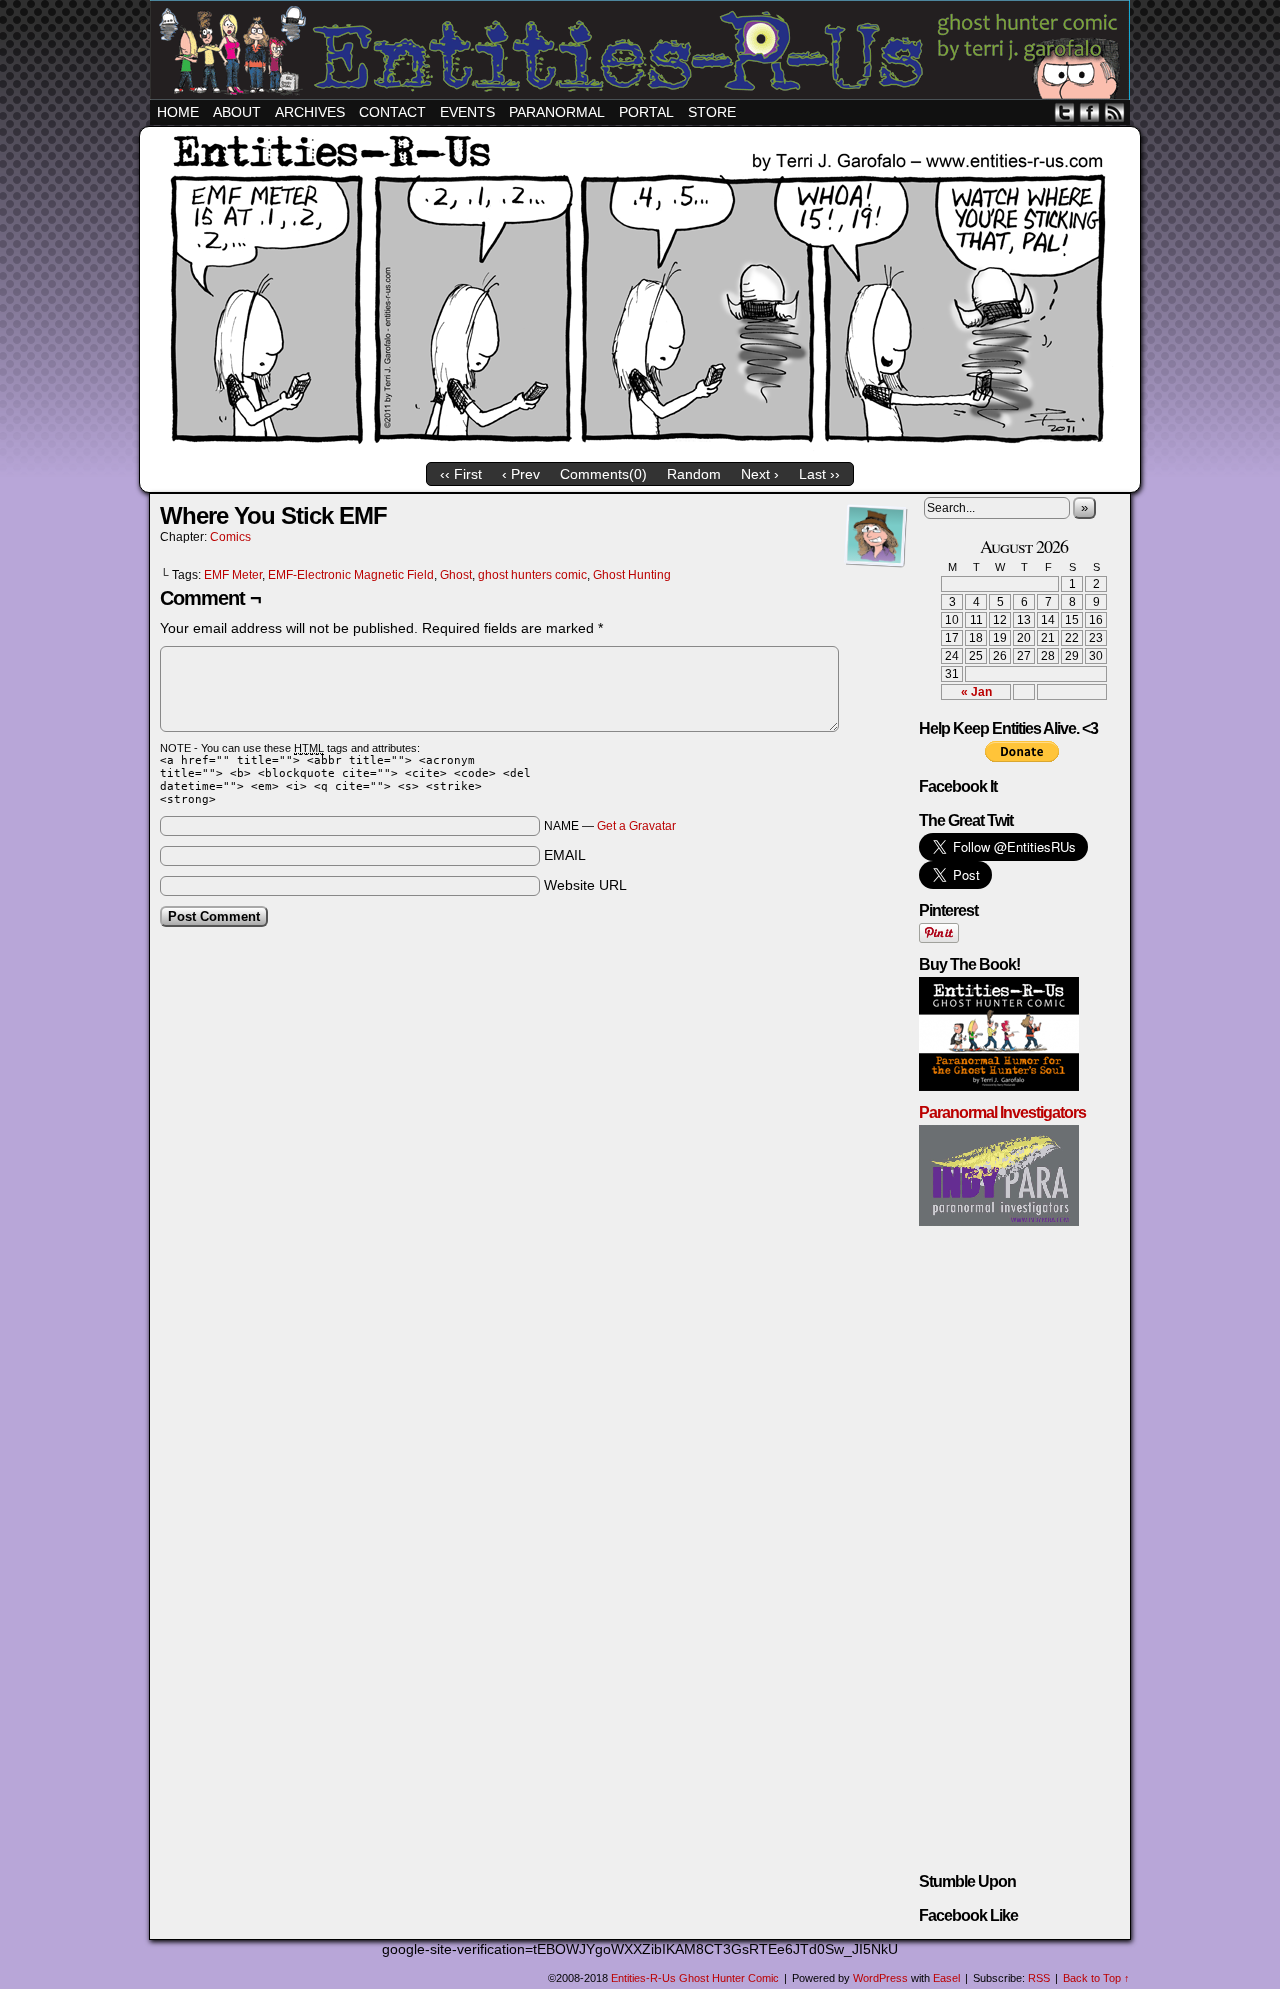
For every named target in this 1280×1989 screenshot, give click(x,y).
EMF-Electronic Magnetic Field (351, 575)
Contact (392, 112)
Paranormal (557, 112)
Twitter (1064, 112)
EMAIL (565, 855)
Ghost (456, 575)
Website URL (585, 885)
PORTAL (646, 112)
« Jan (976, 692)
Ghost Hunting (632, 575)
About (237, 112)
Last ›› (819, 474)
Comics (230, 537)
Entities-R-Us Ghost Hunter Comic (643, 52)
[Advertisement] (534, 992)
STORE (712, 112)
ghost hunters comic (532, 575)
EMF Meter (233, 575)
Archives (310, 112)
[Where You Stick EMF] (640, 451)
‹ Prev (521, 474)
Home (178, 112)
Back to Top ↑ (1096, 1978)
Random (694, 474)
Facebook (1089, 112)
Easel (946, 1978)
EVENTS (467, 112)
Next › (760, 474)
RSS (1114, 112)
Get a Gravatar (636, 826)
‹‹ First (461, 474)
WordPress (880, 1978)
